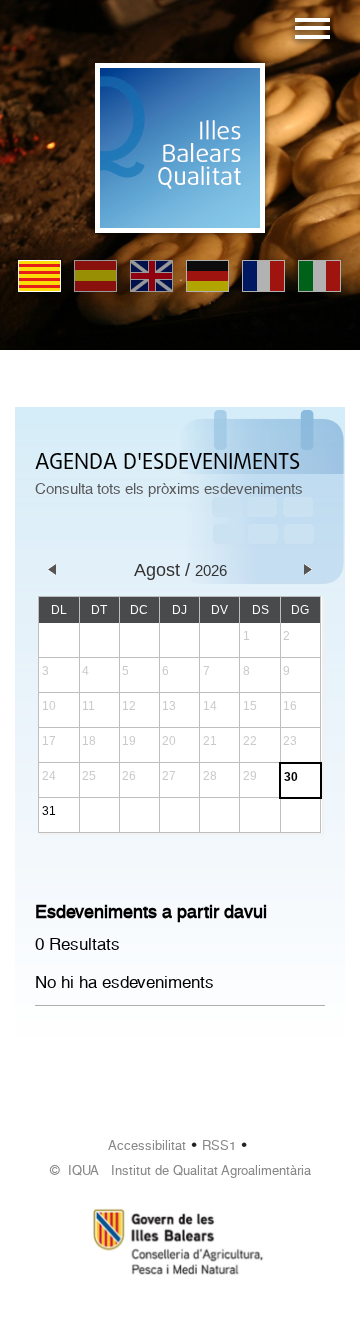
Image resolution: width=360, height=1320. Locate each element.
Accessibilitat (147, 1145)
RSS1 (219, 1145)
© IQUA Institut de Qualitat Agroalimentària (180, 1170)
